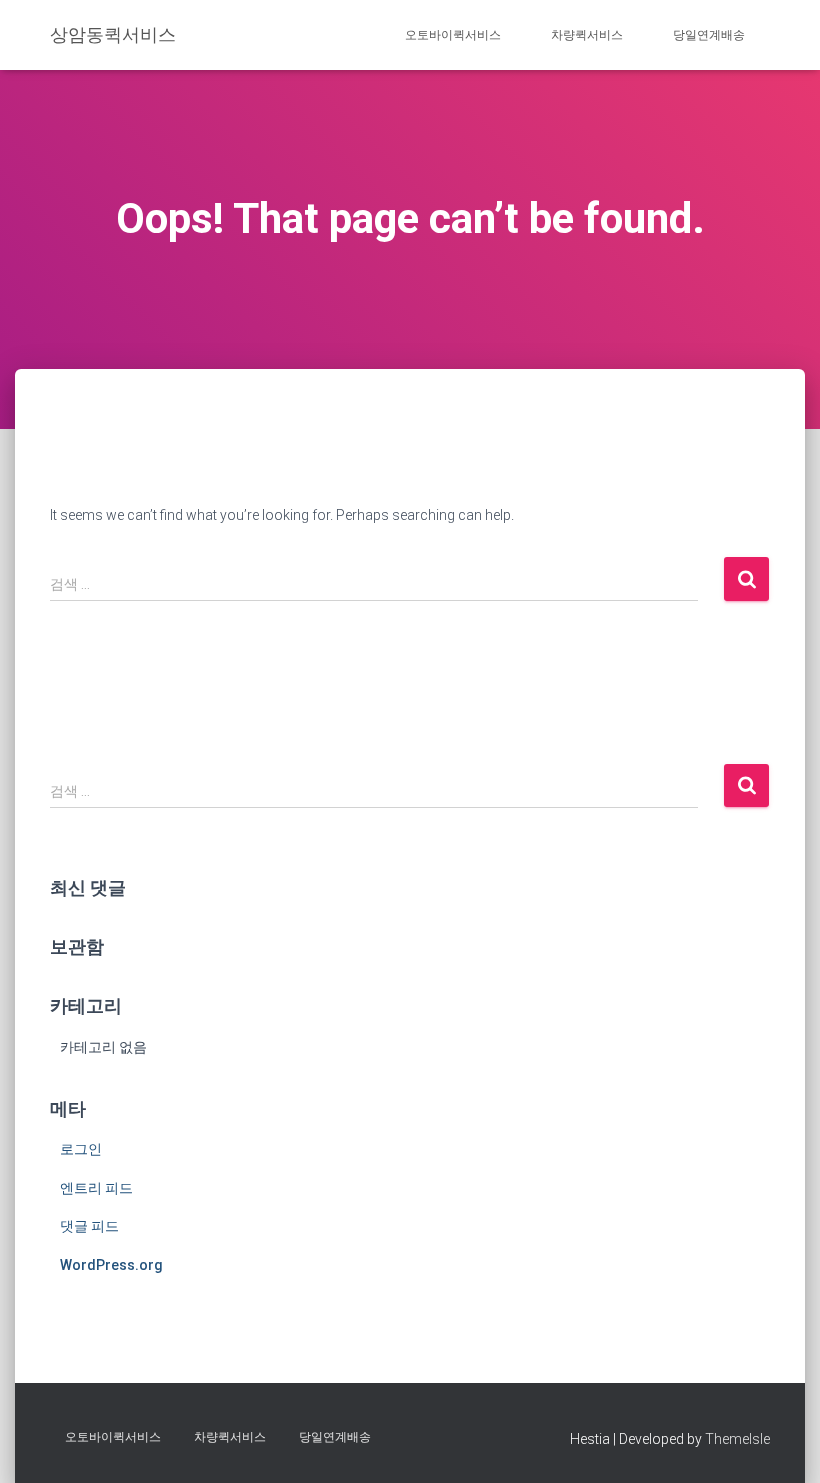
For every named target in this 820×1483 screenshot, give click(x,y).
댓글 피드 (89, 1226)
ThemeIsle (737, 1439)
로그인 (81, 1149)
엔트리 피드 (96, 1188)
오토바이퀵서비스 (453, 35)
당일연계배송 (709, 35)
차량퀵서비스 (587, 35)
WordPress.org (111, 1265)
